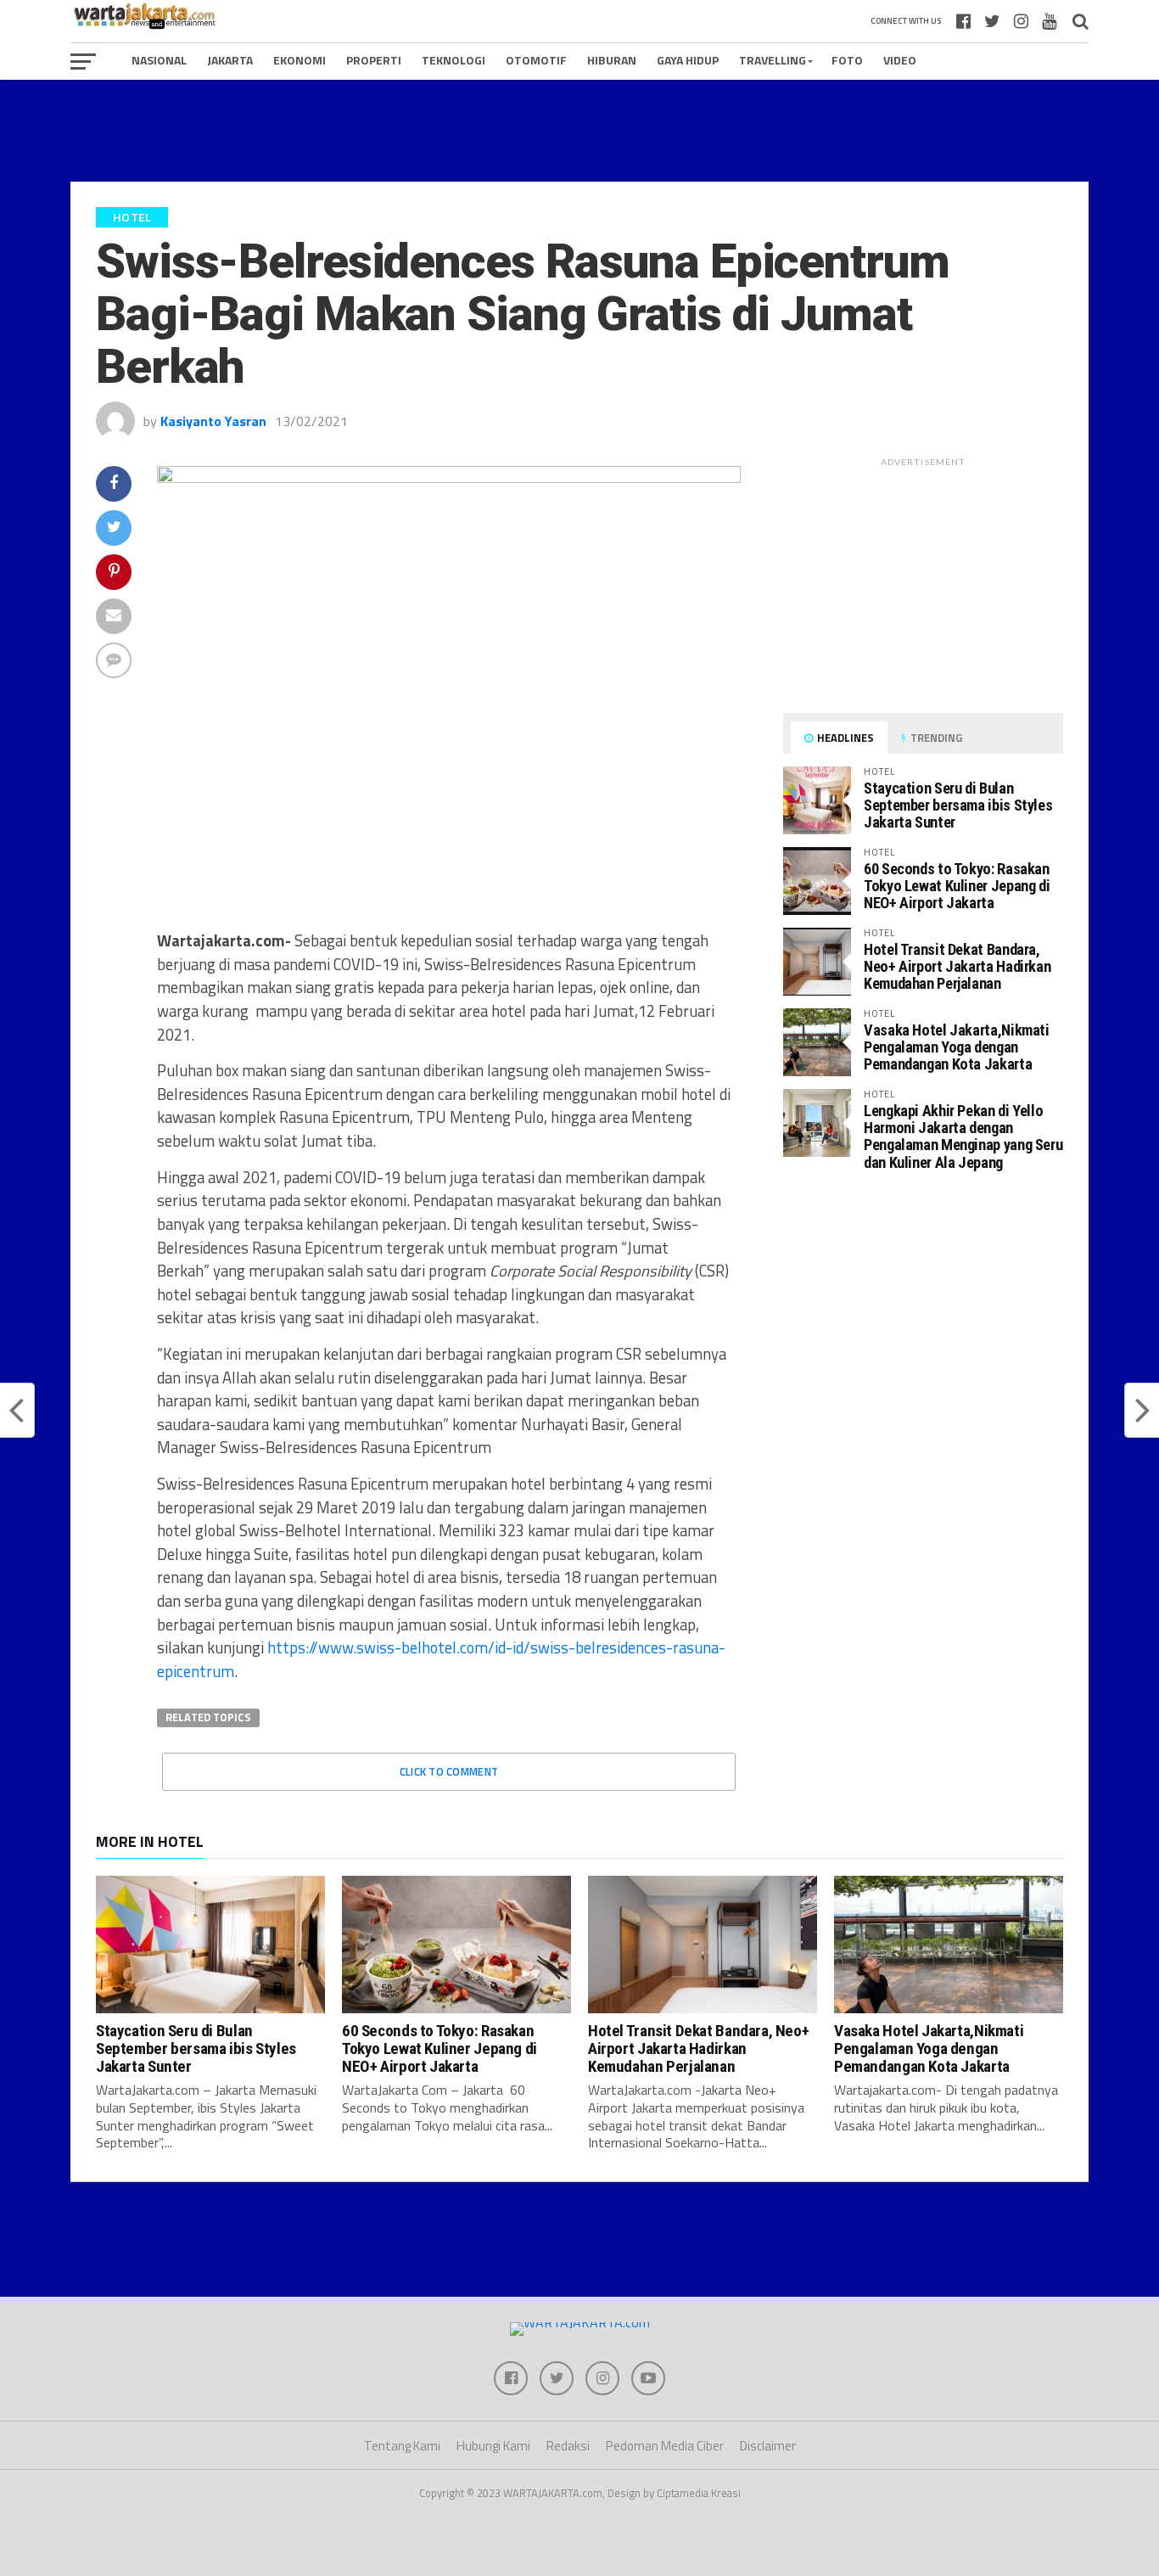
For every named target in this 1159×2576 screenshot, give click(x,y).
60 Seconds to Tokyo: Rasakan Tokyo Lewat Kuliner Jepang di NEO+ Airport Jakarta (957, 886)
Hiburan (612, 60)
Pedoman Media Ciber (665, 2446)
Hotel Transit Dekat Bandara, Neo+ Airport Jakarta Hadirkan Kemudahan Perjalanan (957, 966)
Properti (374, 60)
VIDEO (900, 60)
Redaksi (568, 2446)
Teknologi (454, 60)
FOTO (847, 60)
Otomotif (536, 60)
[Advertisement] (579, 131)
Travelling (773, 60)
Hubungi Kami (493, 2446)
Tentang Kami (402, 2446)
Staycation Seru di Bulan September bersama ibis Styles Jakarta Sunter (958, 805)
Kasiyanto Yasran (213, 421)
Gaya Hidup (688, 60)
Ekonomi (300, 60)
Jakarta (230, 60)
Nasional (159, 60)
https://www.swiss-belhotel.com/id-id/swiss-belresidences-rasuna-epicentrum (441, 1659)
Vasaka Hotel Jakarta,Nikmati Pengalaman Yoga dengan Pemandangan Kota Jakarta (957, 1047)
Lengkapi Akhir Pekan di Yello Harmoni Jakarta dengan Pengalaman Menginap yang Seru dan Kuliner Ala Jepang (963, 1136)
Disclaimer (768, 2446)
